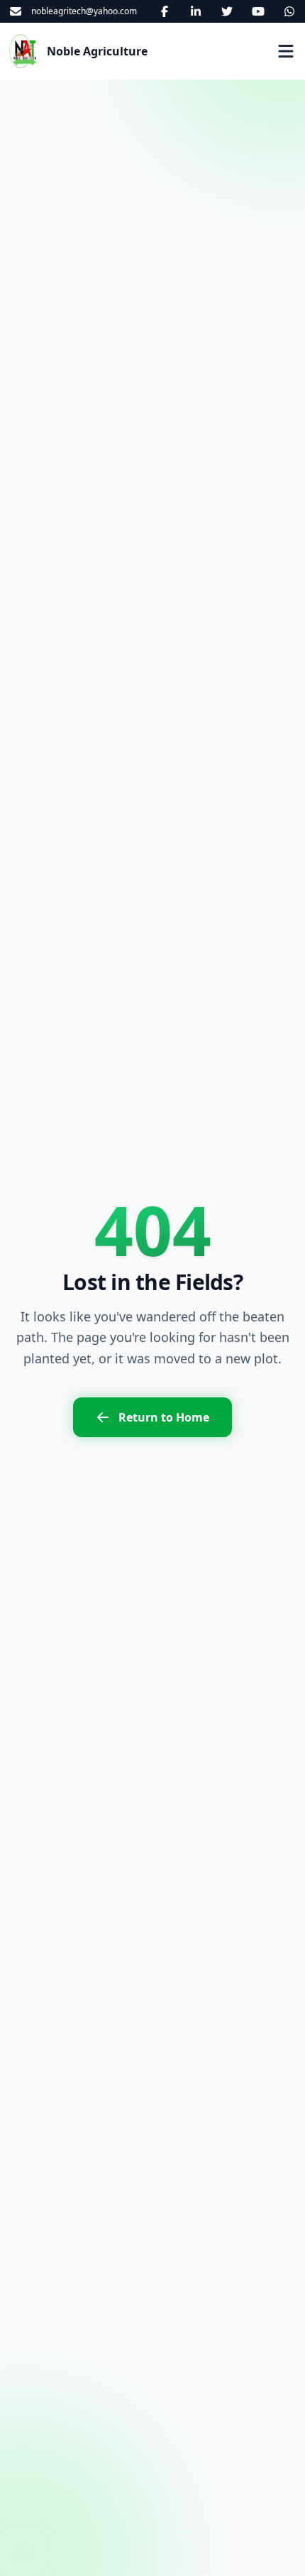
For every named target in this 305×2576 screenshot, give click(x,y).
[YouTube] (258, 11)
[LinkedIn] (196, 11)
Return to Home (164, 1417)
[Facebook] (165, 11)
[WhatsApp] (289, 11)
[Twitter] (227, 11)
